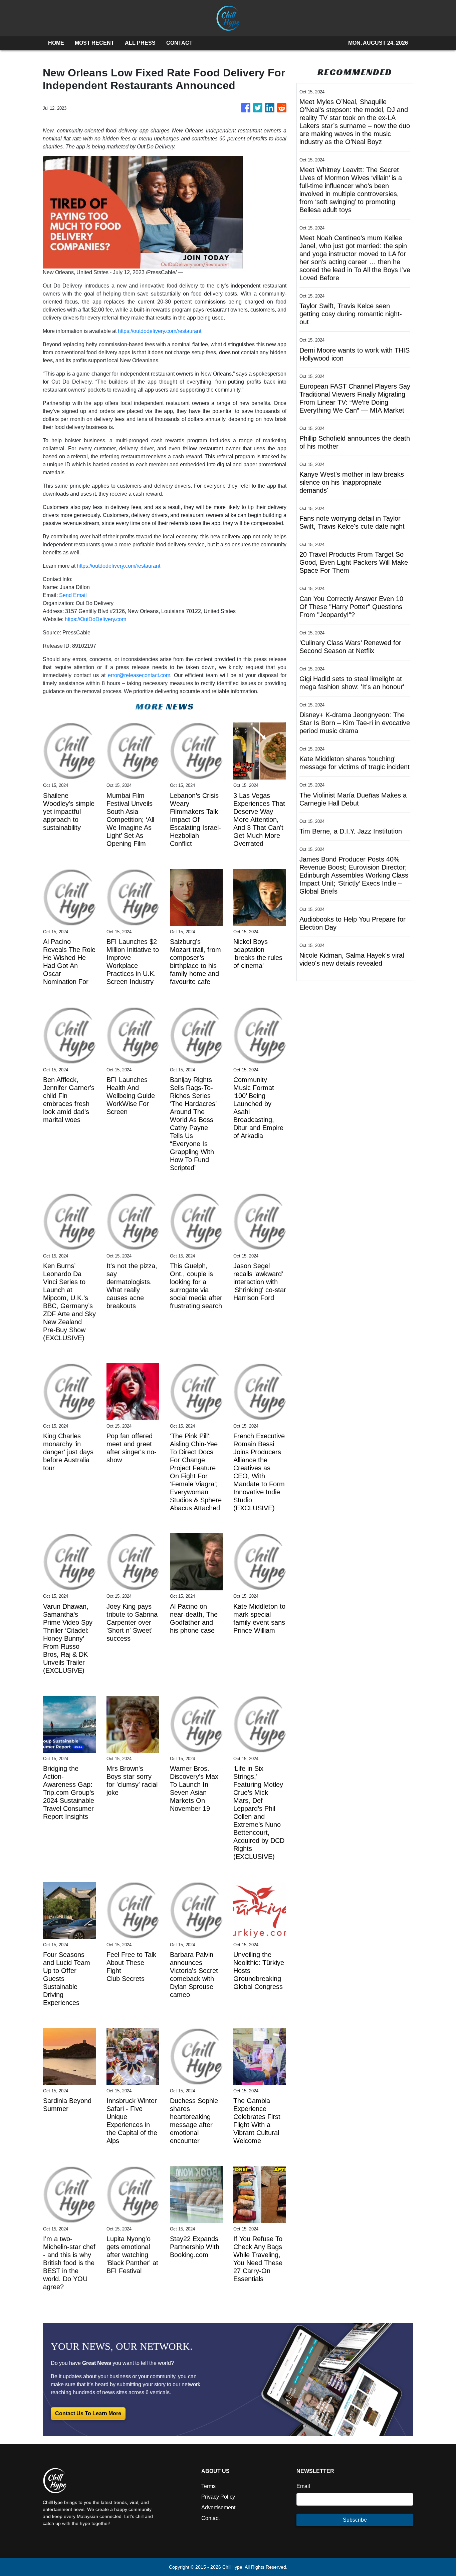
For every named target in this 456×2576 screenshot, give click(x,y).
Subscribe (355, 2520)
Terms (208, 2486)
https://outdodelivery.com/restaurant (160, 331)
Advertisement (218, 2507)
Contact (210, 2518)
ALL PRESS (140, 43)
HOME (56, 43)
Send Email (73, 595)
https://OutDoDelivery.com (95, 619)
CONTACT (179, 43)
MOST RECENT (94, 43)
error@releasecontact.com (139, 675)
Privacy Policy (218, 2497)
